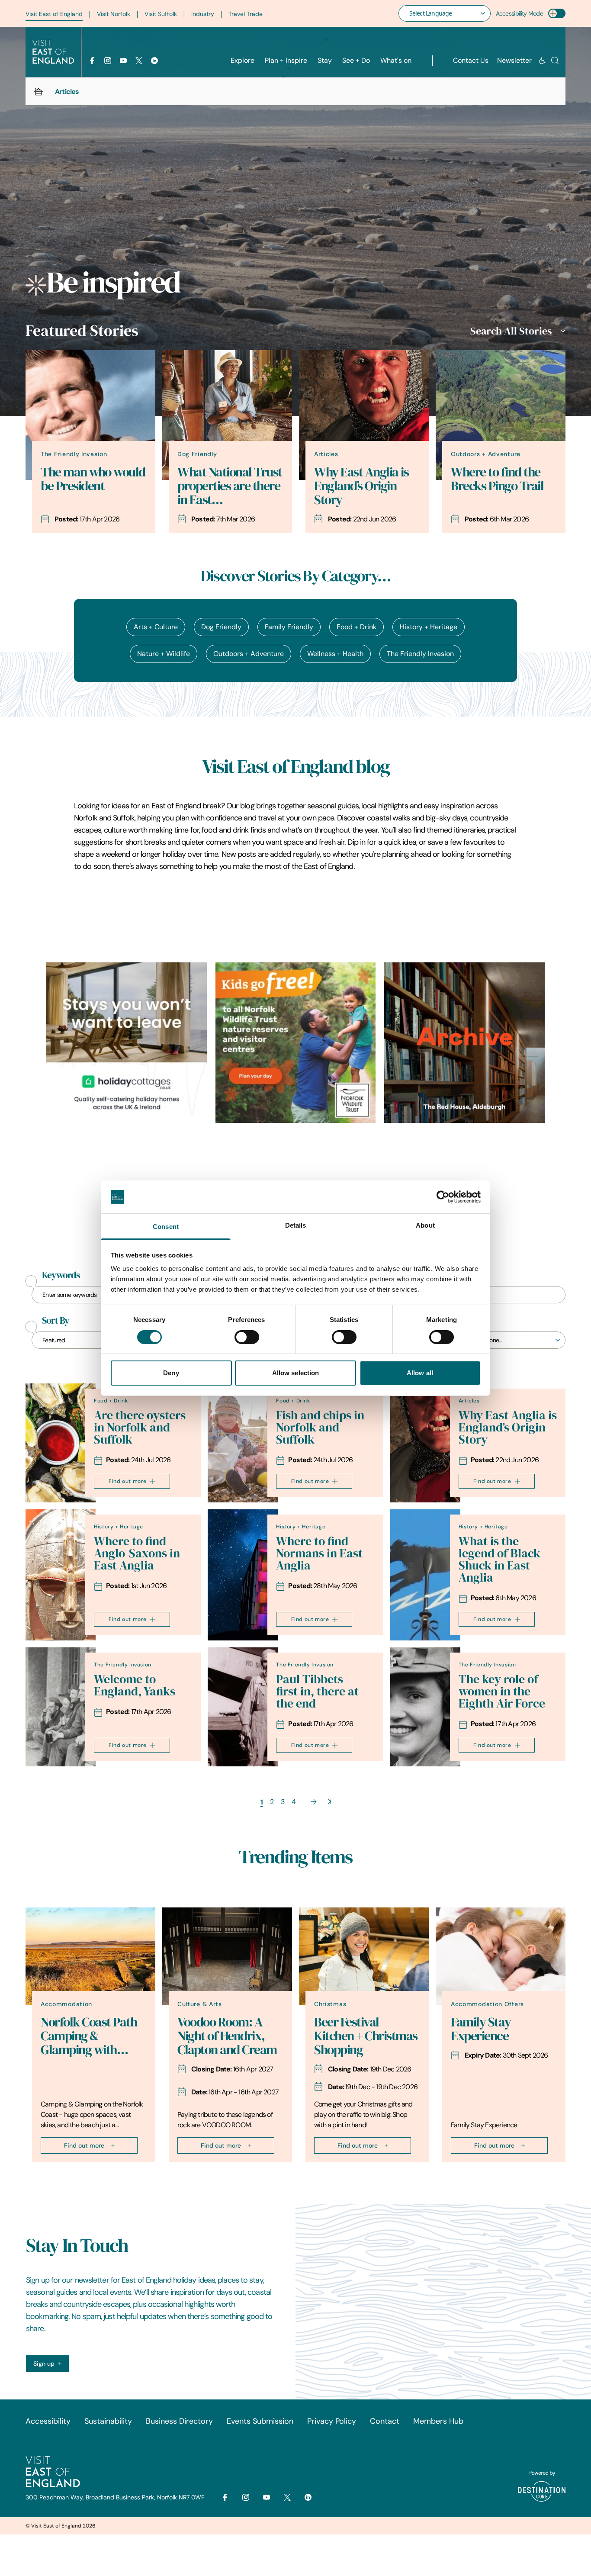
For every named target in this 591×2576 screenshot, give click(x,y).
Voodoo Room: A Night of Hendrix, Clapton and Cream (227, 2036)
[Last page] (329, 1802)
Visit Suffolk (161, 14)
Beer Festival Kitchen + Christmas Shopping (366, 2036)
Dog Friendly (221, 627)
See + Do (356, 60)
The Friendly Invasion (420, 654)
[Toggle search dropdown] (555, 60)
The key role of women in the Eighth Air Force (502, 1691)
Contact (385, 2421)
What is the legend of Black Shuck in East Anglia (499, 1559)
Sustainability (108, 2421)
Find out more (128, 1481)
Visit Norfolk (114, 14)
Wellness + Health (335, 654)
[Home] (39, 91)
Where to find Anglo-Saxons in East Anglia (137, 1553)
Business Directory (179, 2421)
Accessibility (48, 2421)
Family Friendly (289, 627)
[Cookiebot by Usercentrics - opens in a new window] (443, 1197)
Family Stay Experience (481, 2029)
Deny (171, 1373)
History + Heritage (429, 627)
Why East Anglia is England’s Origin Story (361, 486)
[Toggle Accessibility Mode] (557, 13)
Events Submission (260, 2421)
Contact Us (471, 60)
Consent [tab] (166, 1227)
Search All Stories (511, 331)
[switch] (247, 1337)
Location (471, 1321)
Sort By (56, 1321)
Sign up (44, 2364)
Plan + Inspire (286, 60)
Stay (325, 60)
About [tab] (425, 1225)
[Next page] (314, 1802)
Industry (203, 14)
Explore (243, 60)
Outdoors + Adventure (249, 654)
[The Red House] (464, 1043)
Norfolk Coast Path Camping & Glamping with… (89, 2036)
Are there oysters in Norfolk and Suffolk (140, 1427)
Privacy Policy (332, 2421)
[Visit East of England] (53, 52)
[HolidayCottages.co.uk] (127, 1043)
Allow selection (296, 1373)
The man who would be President (93, 479)
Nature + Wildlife (164, 654)
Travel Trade (246, 14)
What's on (396, 60)
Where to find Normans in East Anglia (319, 1553)
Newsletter (514, 60)
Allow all (420, 1373)
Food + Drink (357, 627)
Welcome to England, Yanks (135, 1685)
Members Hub (438, 2421)
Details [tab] (296, 1225)
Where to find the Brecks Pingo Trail (497, 479)
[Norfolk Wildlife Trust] (296, 1043)
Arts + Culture (156, 627)
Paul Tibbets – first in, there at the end (317, 1691)
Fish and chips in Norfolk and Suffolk (320, 1427)
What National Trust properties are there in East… (230, 486)
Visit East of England (54, 14)
